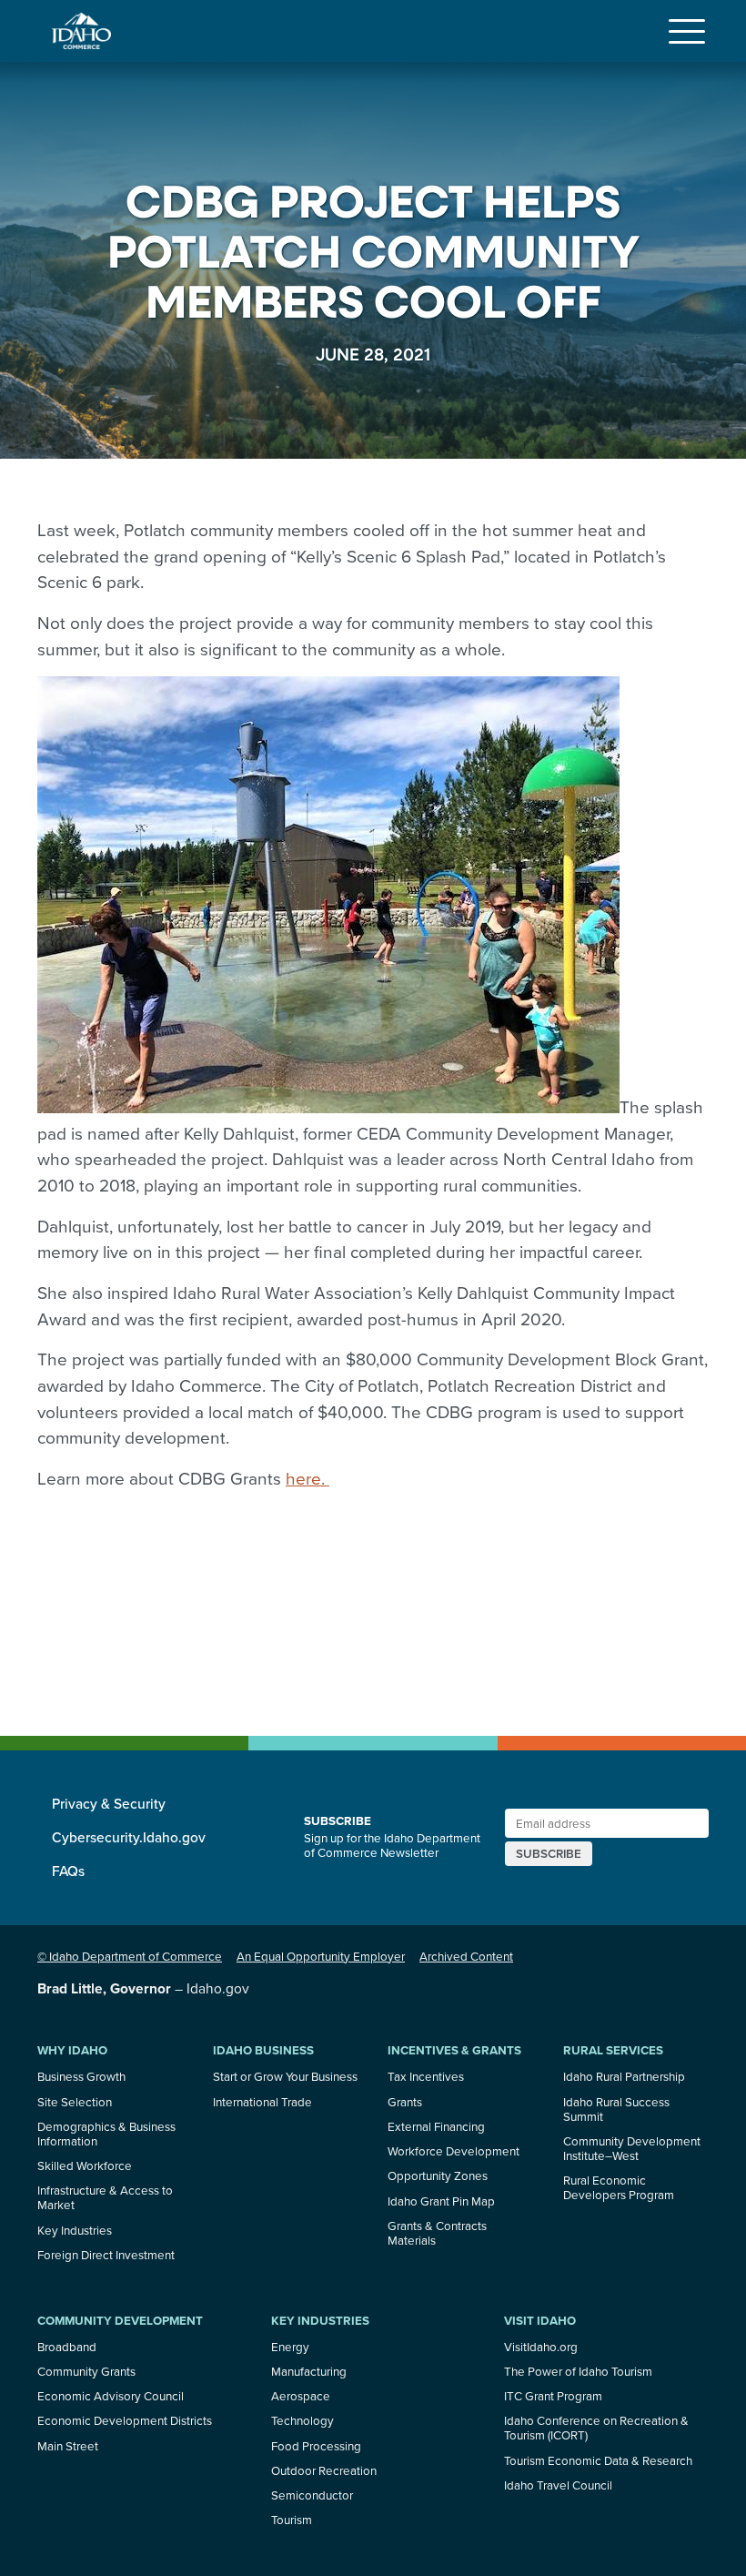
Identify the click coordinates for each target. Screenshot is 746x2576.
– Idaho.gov (143, 1988)
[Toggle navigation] (687, 31)
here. (307, 1478)
